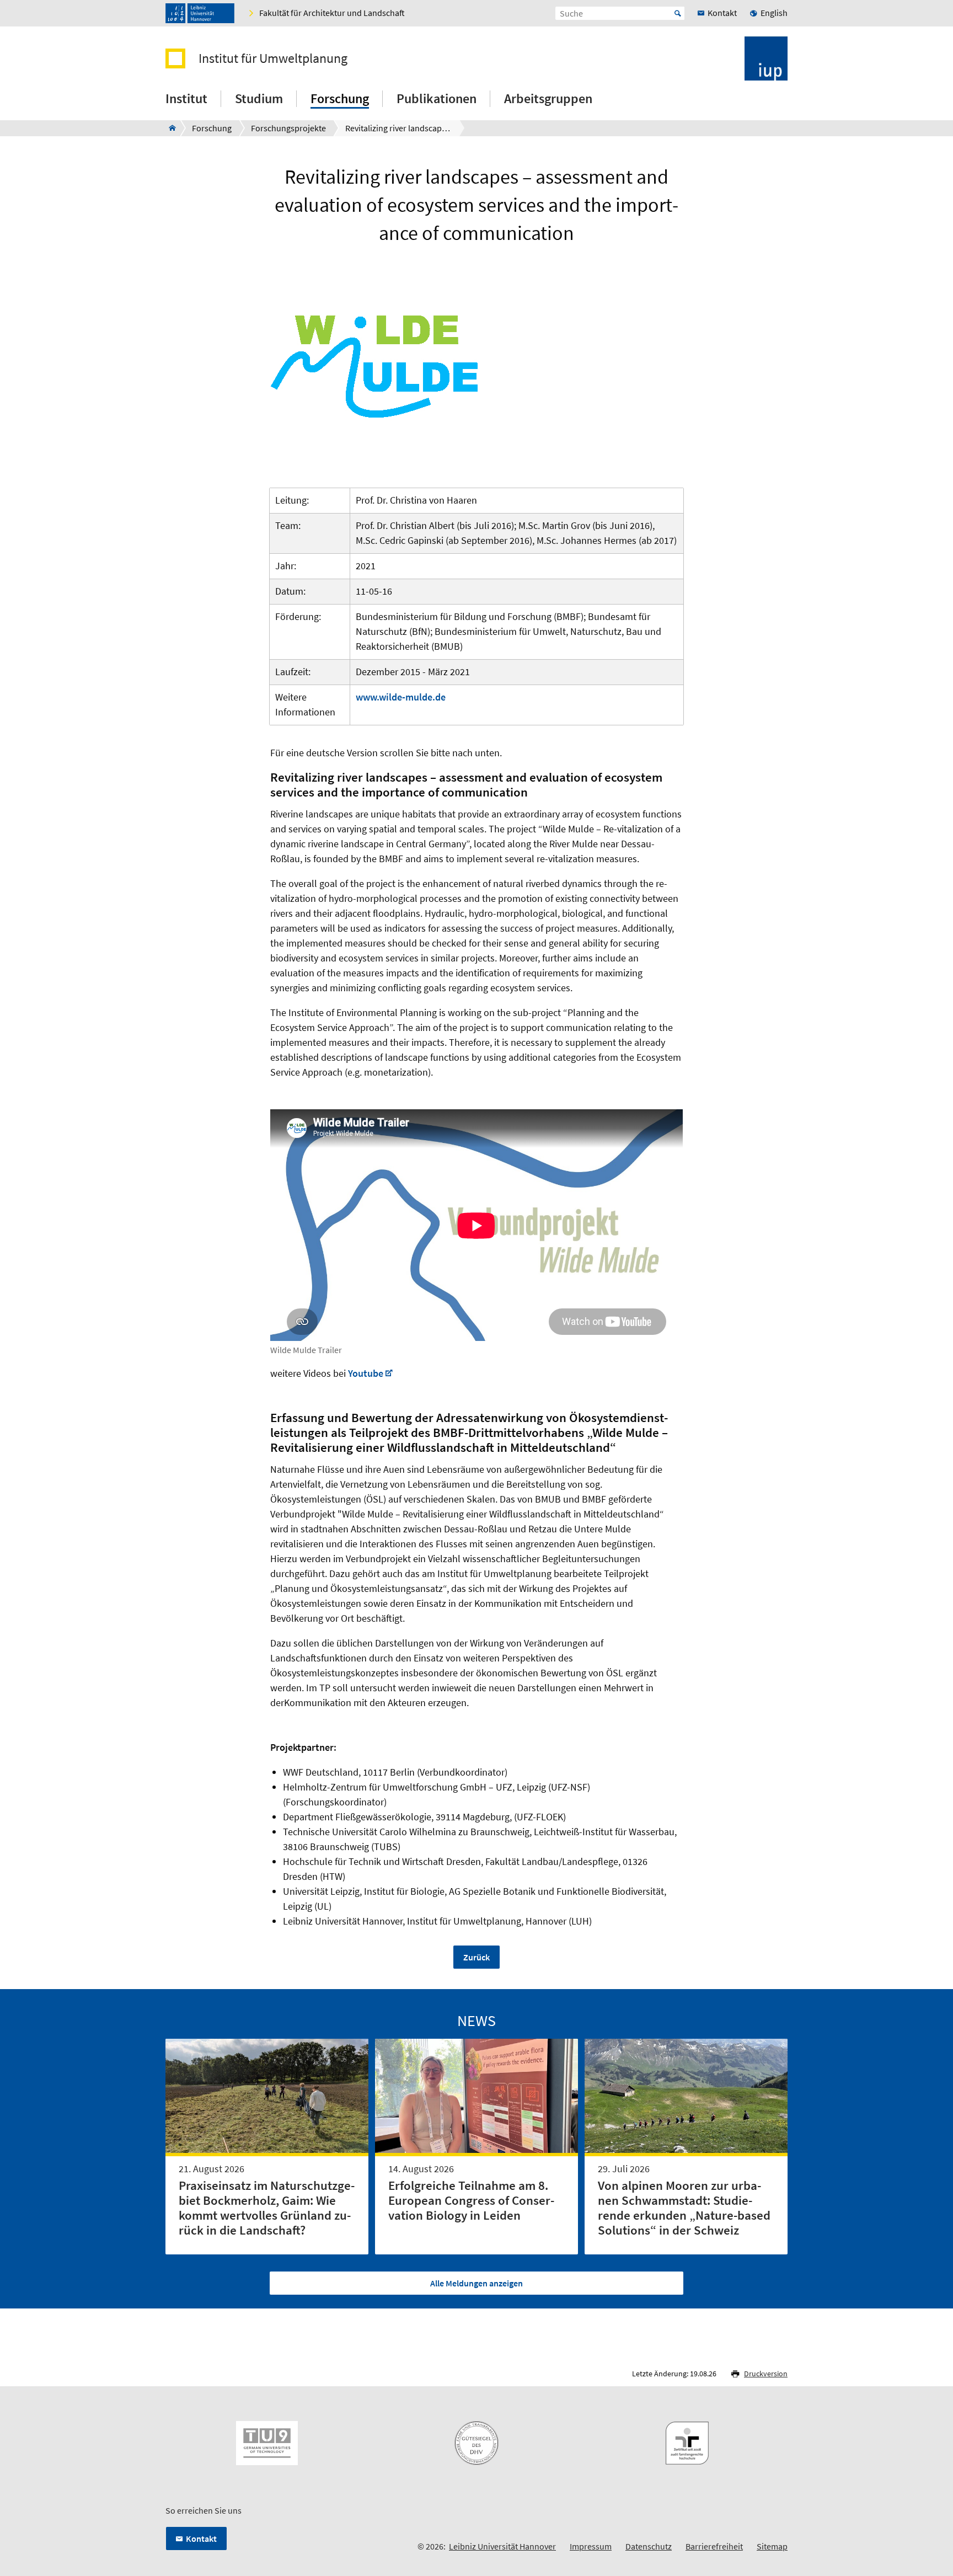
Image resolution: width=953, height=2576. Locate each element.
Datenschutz (649, 2546)
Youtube (366, 1373)
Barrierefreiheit (714, 2546)
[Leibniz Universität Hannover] (200, 13)
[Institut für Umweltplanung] (169, 128)
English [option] (774, 13)
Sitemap (772, 2546)
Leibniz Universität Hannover (502, 2546)
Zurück (476, 1957)
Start (678, 13)
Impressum (591, 2546)
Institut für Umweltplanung (273, 58)
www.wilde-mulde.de (401, 697)
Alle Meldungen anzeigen (476, 2283)
